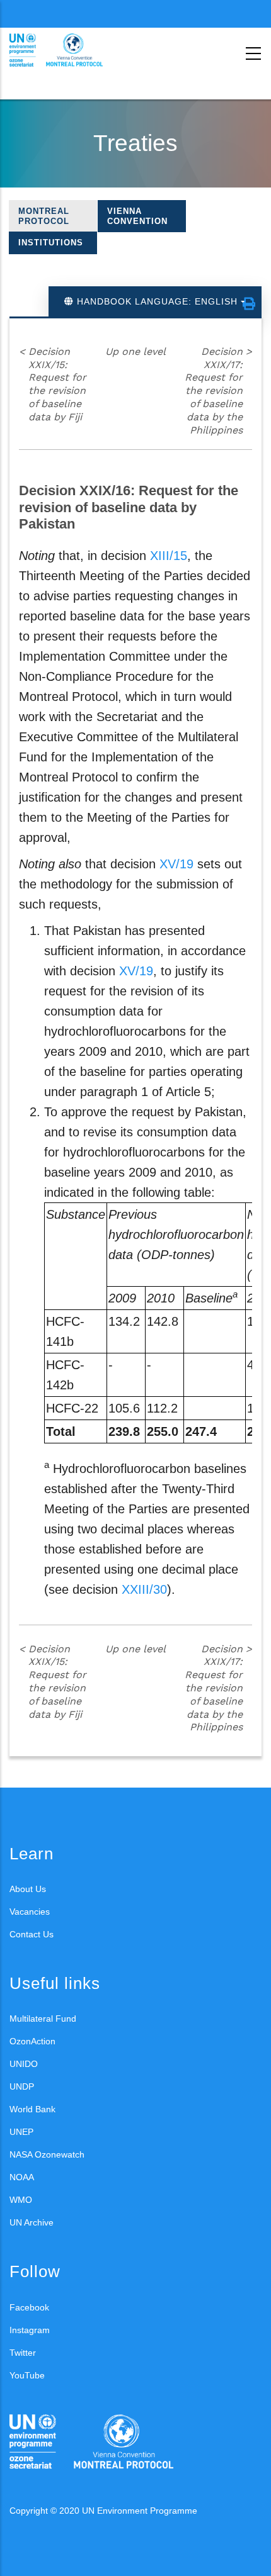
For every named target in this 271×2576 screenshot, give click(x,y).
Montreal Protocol (44, 216)
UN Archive (32, 2222)
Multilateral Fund (43, 2019)
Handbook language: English (157, 301)
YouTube (27, 2375)
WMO (21, 2200)
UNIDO (24, 2064)
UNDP (22, 2086)
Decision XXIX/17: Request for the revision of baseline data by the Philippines (218, 391)
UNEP (21, 2132)
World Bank (32, 2109)
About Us (28, 1889)
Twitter (23, 2353)
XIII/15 (169, 556)
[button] (249, 304)
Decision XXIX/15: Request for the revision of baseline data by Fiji (53, 384)
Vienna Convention (137, 216)
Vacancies (30, 1912)
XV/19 (176, 864)
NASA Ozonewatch (47, 2154)
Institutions (51, 243)
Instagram (30, 2330)
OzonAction (32, 2041)
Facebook (29, 2307)
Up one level (135, 351)
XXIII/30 (144, 1589)
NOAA (22, 2177)
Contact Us (32, 1934)
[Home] (66, 50)
